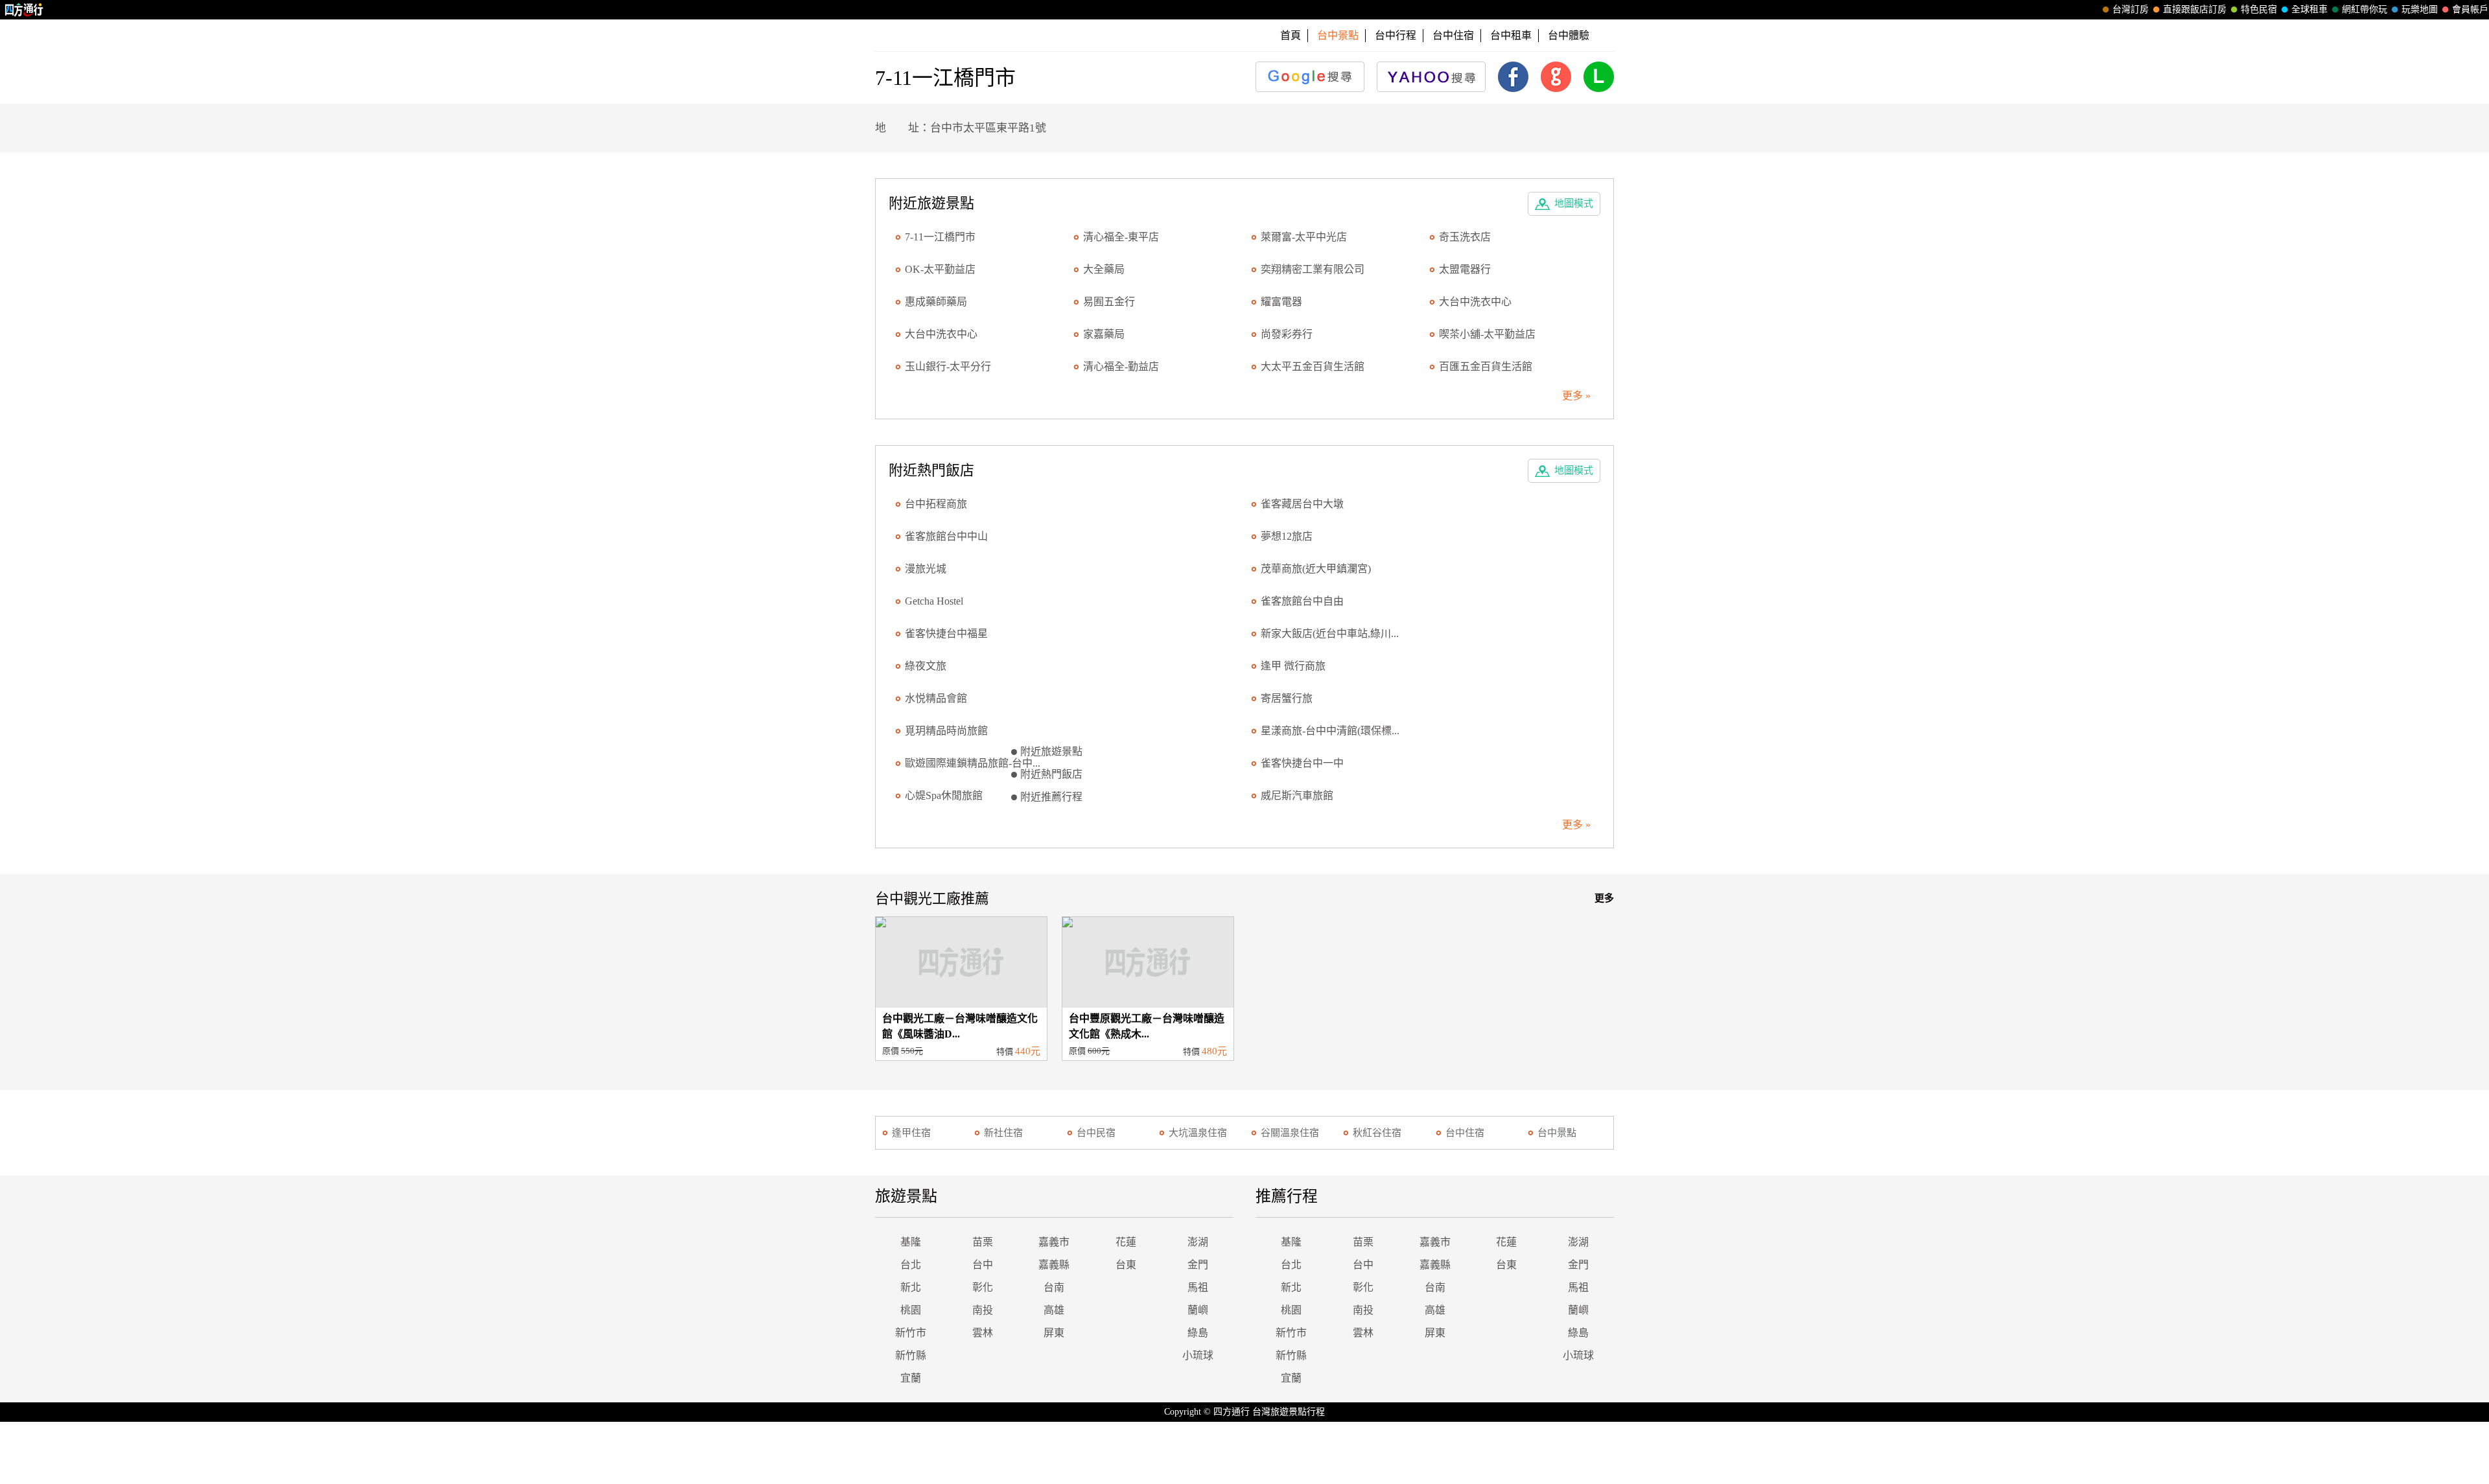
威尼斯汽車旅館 (1297, 795)
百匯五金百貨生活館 (1486, 366)
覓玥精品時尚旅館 (946, 731)
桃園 (911, 1310)
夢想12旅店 (1287, 536)
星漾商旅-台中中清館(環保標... (1330, 731)
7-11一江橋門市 (940, 237)
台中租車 (1511, 35)
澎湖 (1198, 1242)
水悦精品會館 (936, 698)
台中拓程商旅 (936, 504)
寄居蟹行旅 (1287, 698)
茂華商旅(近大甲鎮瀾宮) (1316, 569)
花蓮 (1126, 1242)
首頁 (1291, 35)
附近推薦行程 (1051, 797)
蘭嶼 (1198, 1310)
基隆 (911, 1242)
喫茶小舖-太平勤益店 (1487, 334)
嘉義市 (1054, 1242)
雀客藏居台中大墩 (1302, 504)
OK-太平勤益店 (940, 269)
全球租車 (2309, 9)
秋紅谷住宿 (1377, 1133)
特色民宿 (2259, 9)
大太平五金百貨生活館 (1313, 366)
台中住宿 (1453, 35)
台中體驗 (1569, 35)
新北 (911, 1287)
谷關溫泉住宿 (1290, 1133)
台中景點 (1557, 1133)
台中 (983, 1265)
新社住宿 (1003, 1133)
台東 (1126, 1265)
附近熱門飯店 (1051, 774)
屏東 (1054, 1333)
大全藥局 (1104, 269)
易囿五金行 (1109, 302)
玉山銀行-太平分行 (948, 366)
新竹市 (911, 1333)
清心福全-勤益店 (1121, 366)
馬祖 (1198, 1287)
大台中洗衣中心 (1475, 302)
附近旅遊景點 (1051, 751)
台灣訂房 (2131, 9)
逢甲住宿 (911, 1133)
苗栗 (983, 1242)
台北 (911, 1265)
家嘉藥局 (1104, 334)
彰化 (983, 1287)
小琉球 (1198, 1355)
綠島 (1198, 1333)
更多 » (1576, 396)
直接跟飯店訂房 (2195, 9)
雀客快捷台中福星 (946, 633)
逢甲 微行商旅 (1293, 666)
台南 (1054, 1287)
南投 (983, 1310)
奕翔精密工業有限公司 (1313, 269)
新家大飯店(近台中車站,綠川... (1330, 633)
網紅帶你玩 (2365, 9)
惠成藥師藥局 (936, 302)
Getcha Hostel (934, 601)
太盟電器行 (1465, 269)
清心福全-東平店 (1121, 237)
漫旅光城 (926, 569)
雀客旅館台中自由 (1302, 601)
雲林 (983, 1333)
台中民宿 (1096, 1133)
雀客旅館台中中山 (946, 536)
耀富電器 (1281, 302)
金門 (1198, 1265)
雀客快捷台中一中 (1302, 763)
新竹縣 (911, 1355)
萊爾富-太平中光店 (1304, 237)
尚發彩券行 (1287, 334)
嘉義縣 (1054, 1265)
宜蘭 (911, 1378)
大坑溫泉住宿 (1198, 1133)
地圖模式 (1574, 203)
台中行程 (1396, 35)
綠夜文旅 (926, 666)
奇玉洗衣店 (1465, 237)
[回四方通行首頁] (24, 10)
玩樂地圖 (2420, 9)
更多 (1604, 898)
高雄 (1054, 1310)
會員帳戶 (2470, 9)
